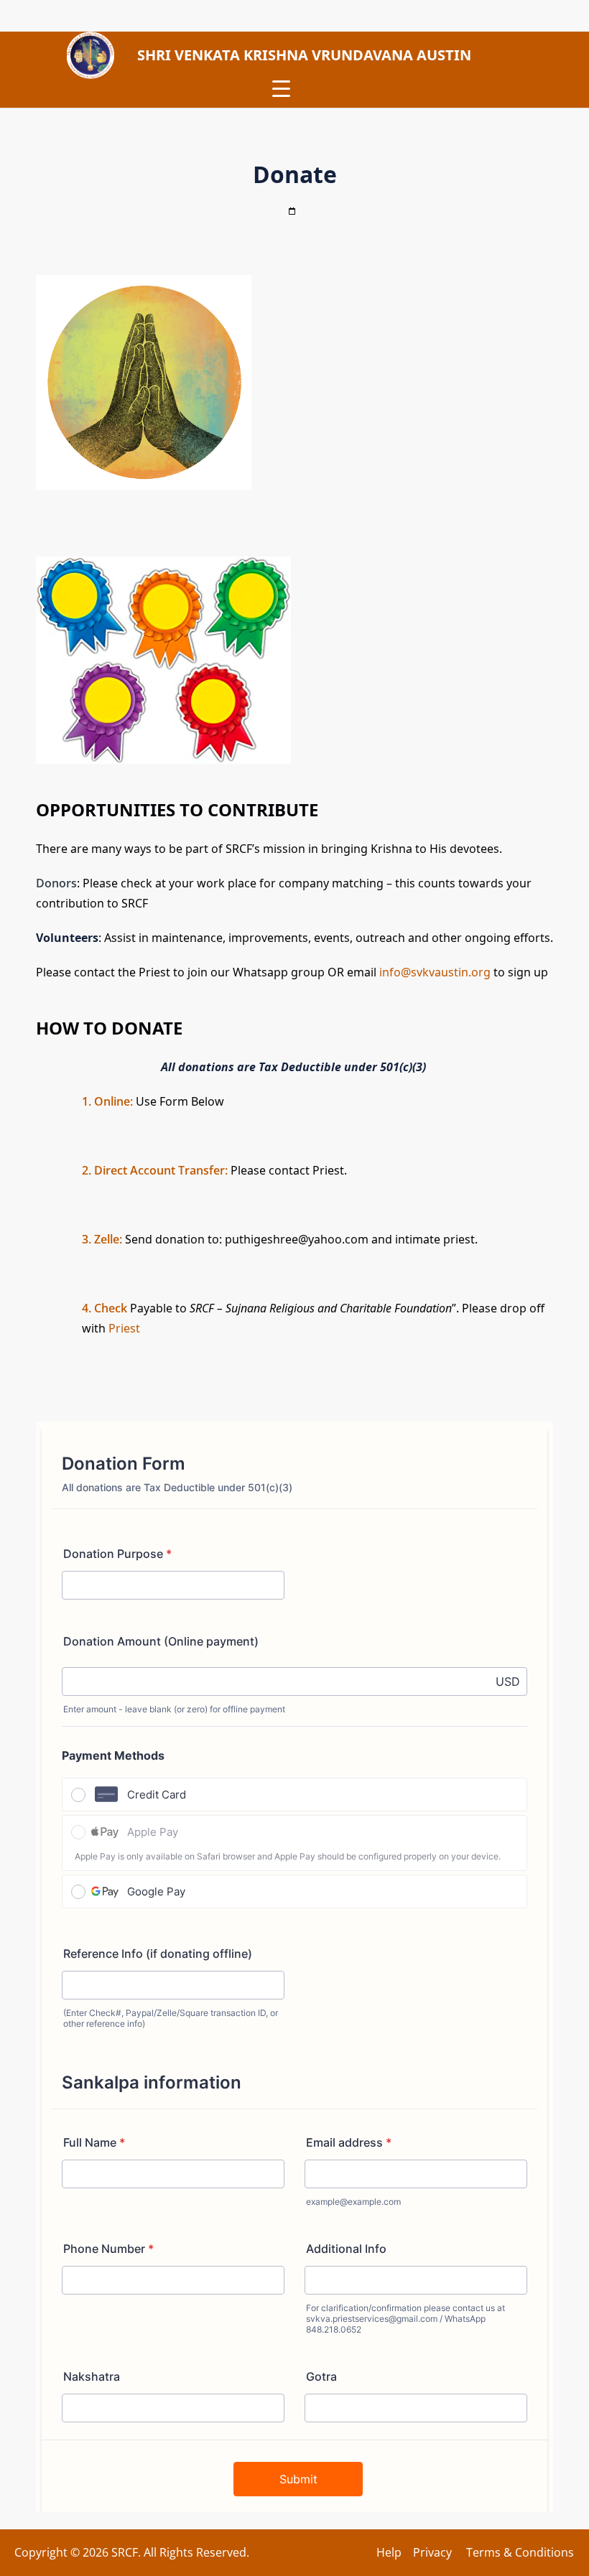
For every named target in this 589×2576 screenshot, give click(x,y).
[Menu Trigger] (281, 88)
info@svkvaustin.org (435, 972)
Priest (124, 1328)
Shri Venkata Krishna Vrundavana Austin (304, 55)
